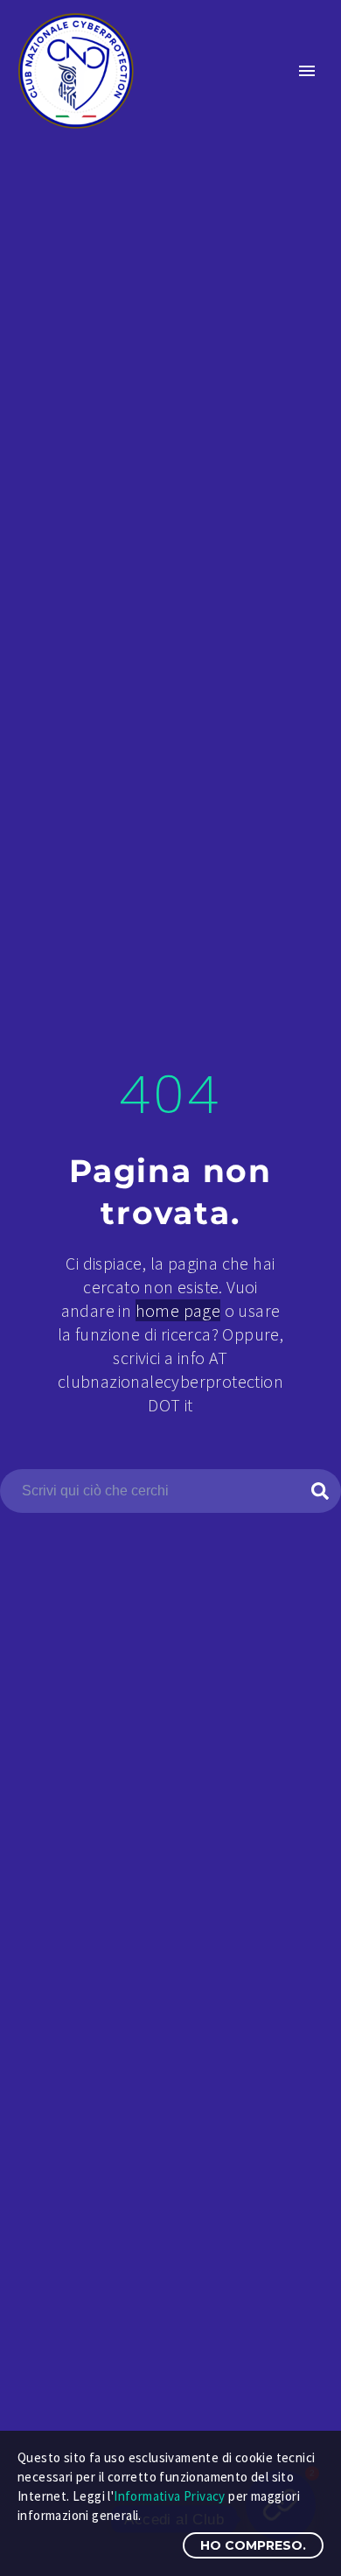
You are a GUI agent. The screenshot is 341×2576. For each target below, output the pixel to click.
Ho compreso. (253, 2545)
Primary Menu (307, 71)
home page (178, 1310)
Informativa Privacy (170, 2496)
